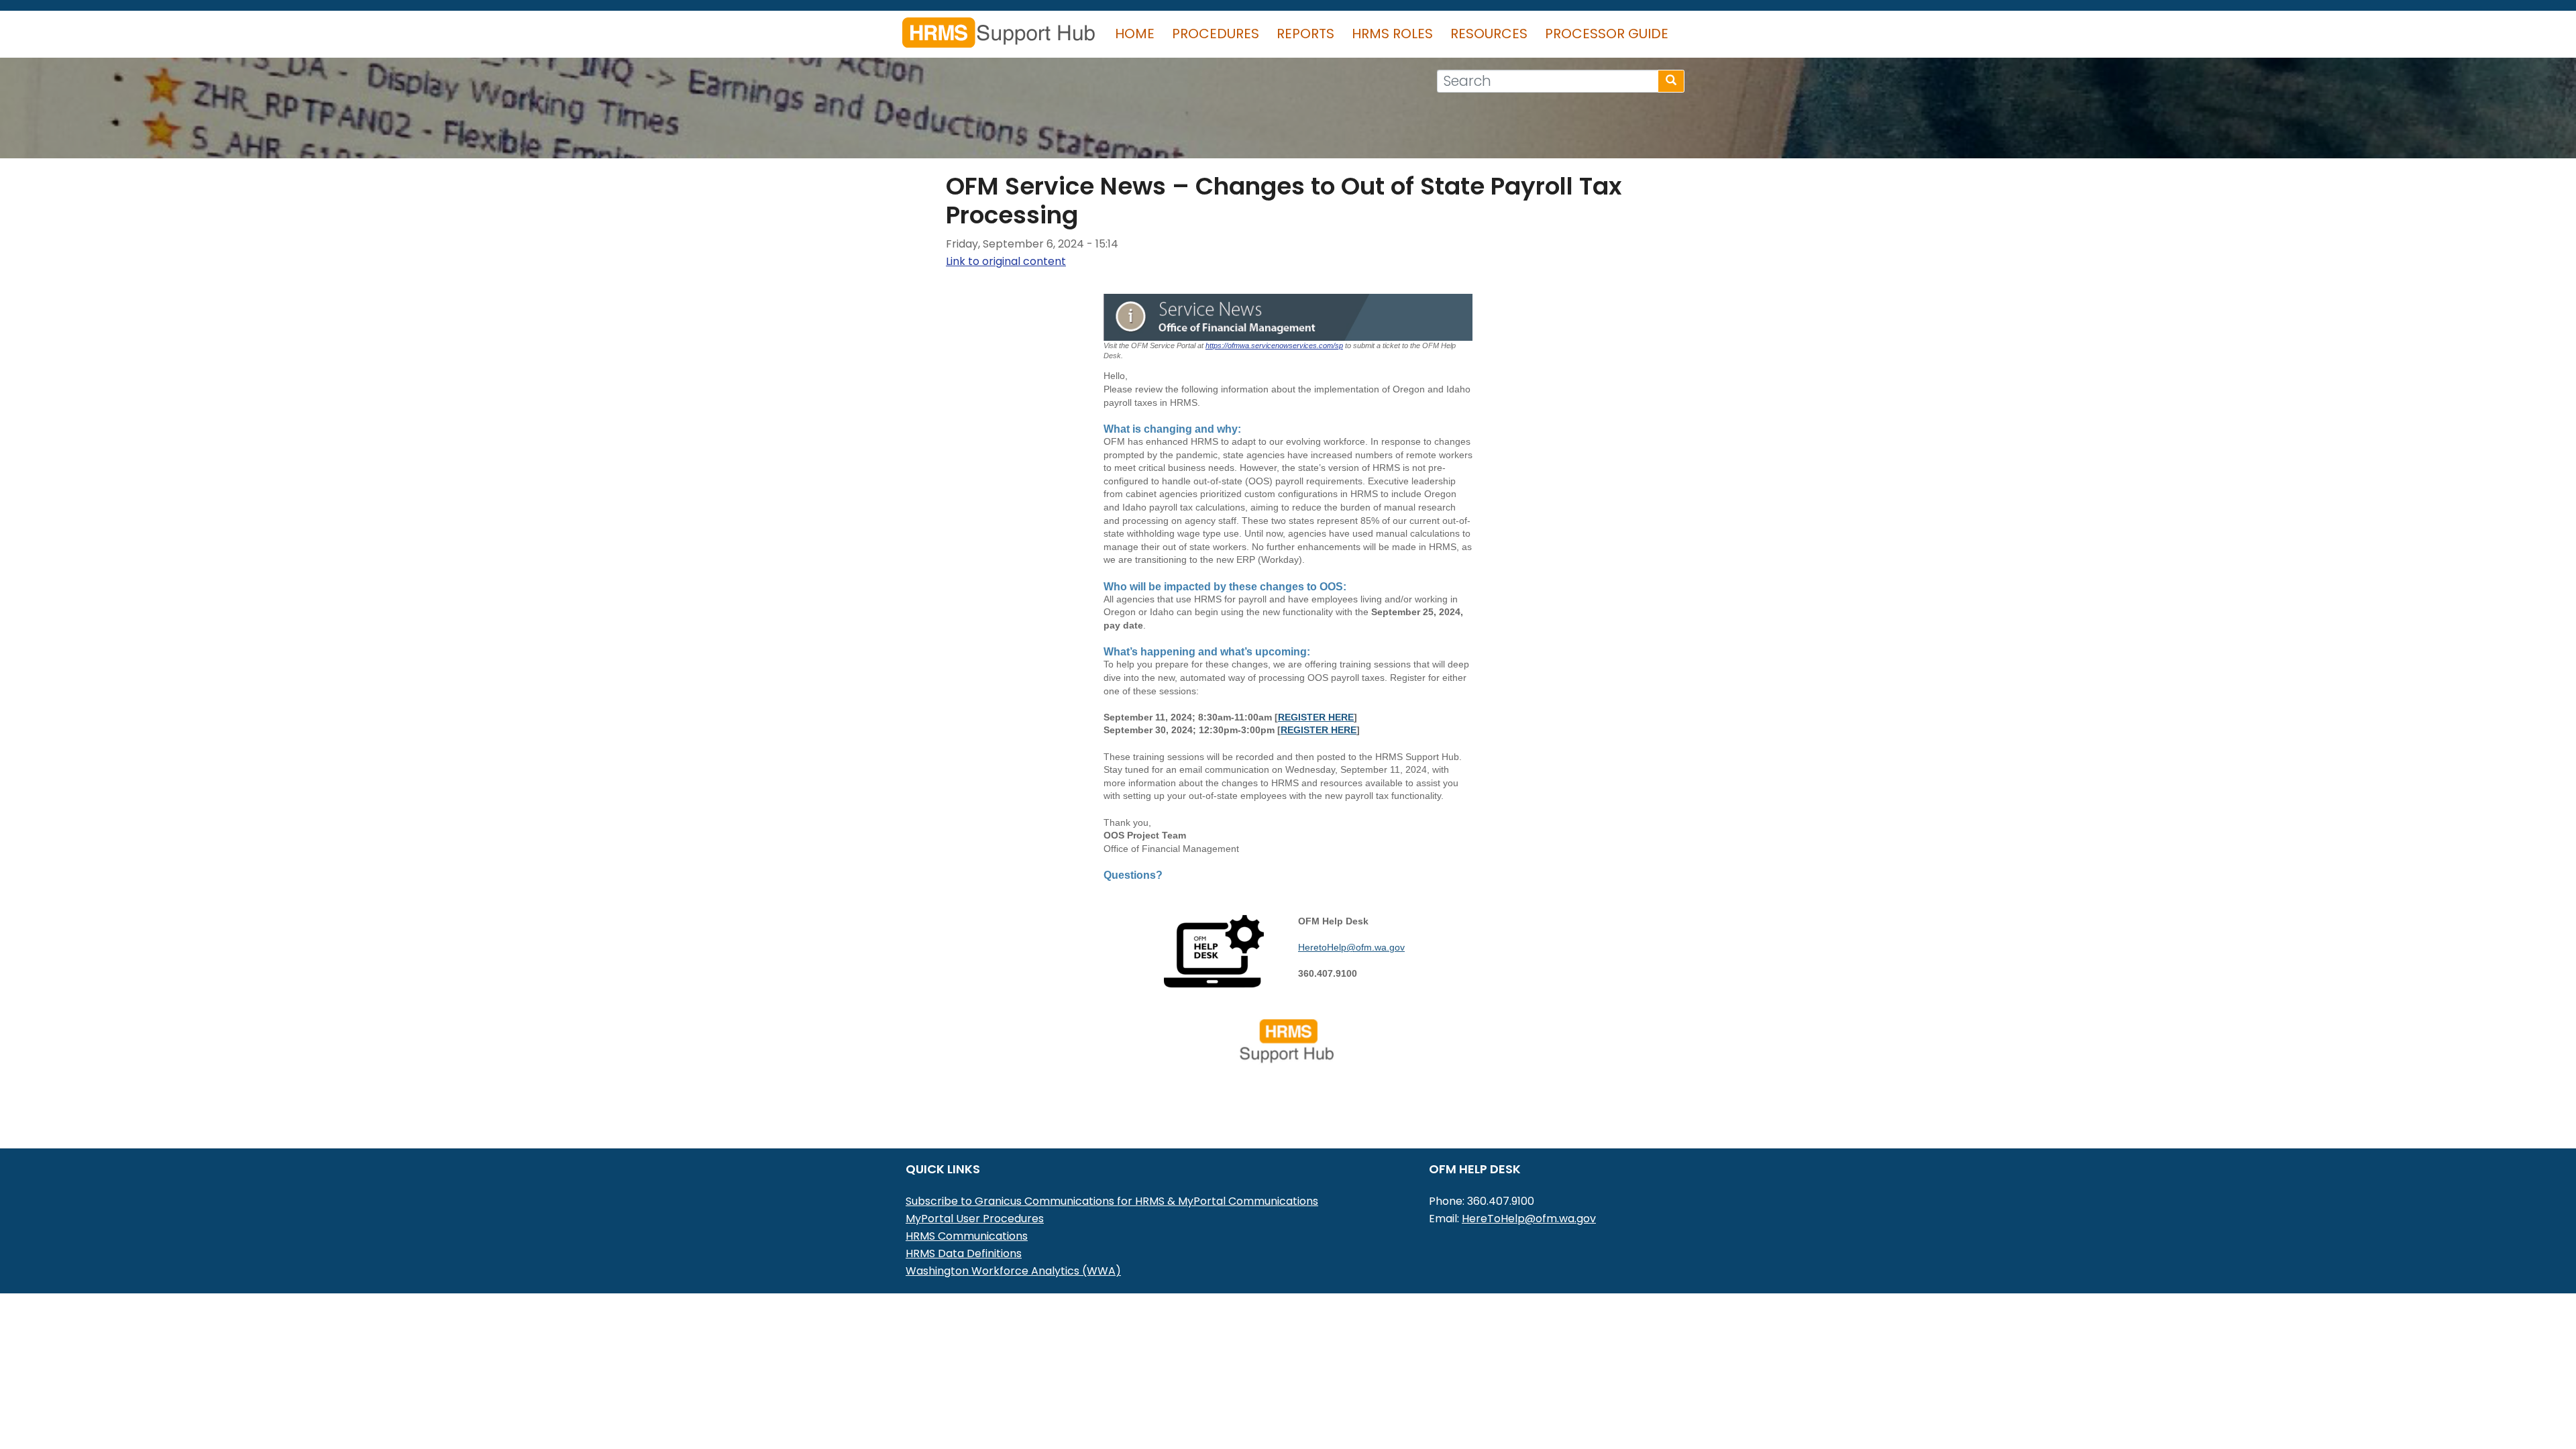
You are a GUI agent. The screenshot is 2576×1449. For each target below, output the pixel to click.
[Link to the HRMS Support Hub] (1288, 1040)
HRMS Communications (967, 1236)
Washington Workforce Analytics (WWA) (1013, 1271)
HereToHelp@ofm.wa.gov (1529, 1219)
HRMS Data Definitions (964, 1253)
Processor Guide (1607, 34)
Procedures (1216, 34)
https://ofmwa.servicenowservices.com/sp (1274, 345)
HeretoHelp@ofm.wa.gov (1351, 947)
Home (1135, 34)
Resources (1489, 34)
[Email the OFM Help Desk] (1214, 950)
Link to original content (1006, 261)
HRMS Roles (1392, 34)
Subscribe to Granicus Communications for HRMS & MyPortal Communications (1112, 1201)
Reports (1305, 34)
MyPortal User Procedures (975, 1219)
